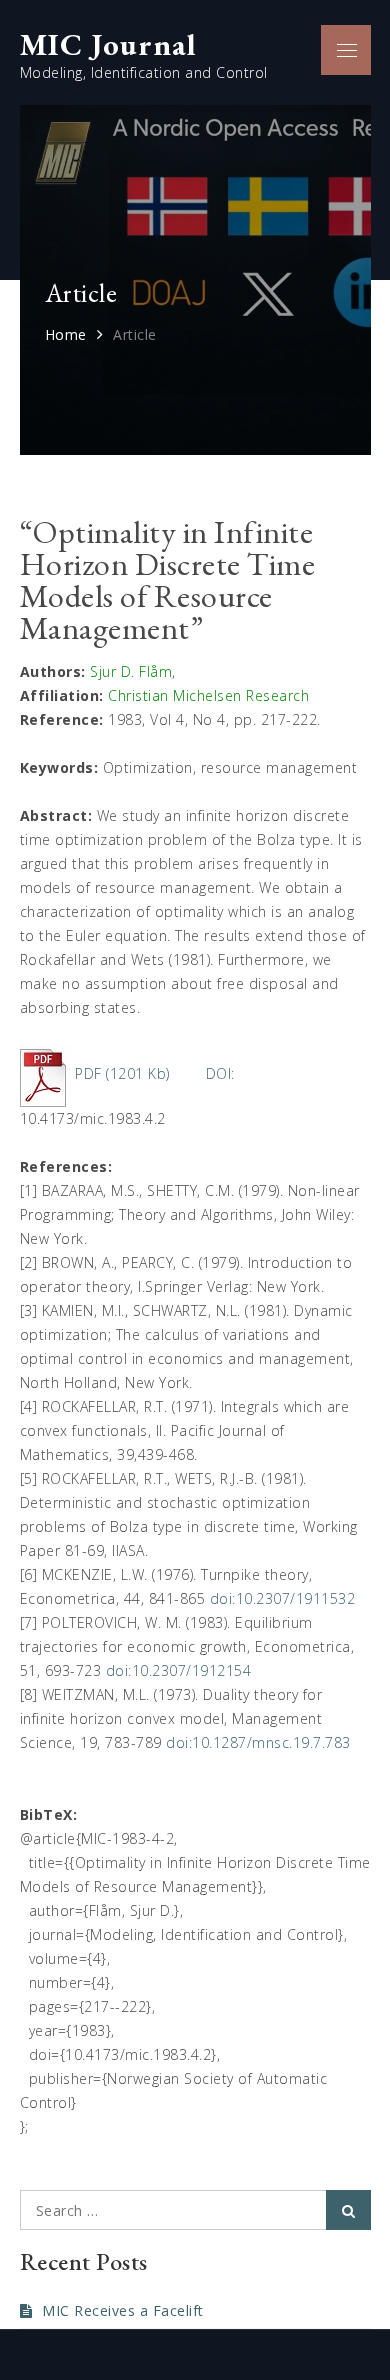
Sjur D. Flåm (131, 671)
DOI (219, 1073)
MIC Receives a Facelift (123, 2310)
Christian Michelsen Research (208, 695)
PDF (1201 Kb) (122, 1073)
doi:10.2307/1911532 (283, 1598)
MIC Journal (108, 44)
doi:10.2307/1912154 (179, 1670)
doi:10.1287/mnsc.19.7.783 (258, 1742)
